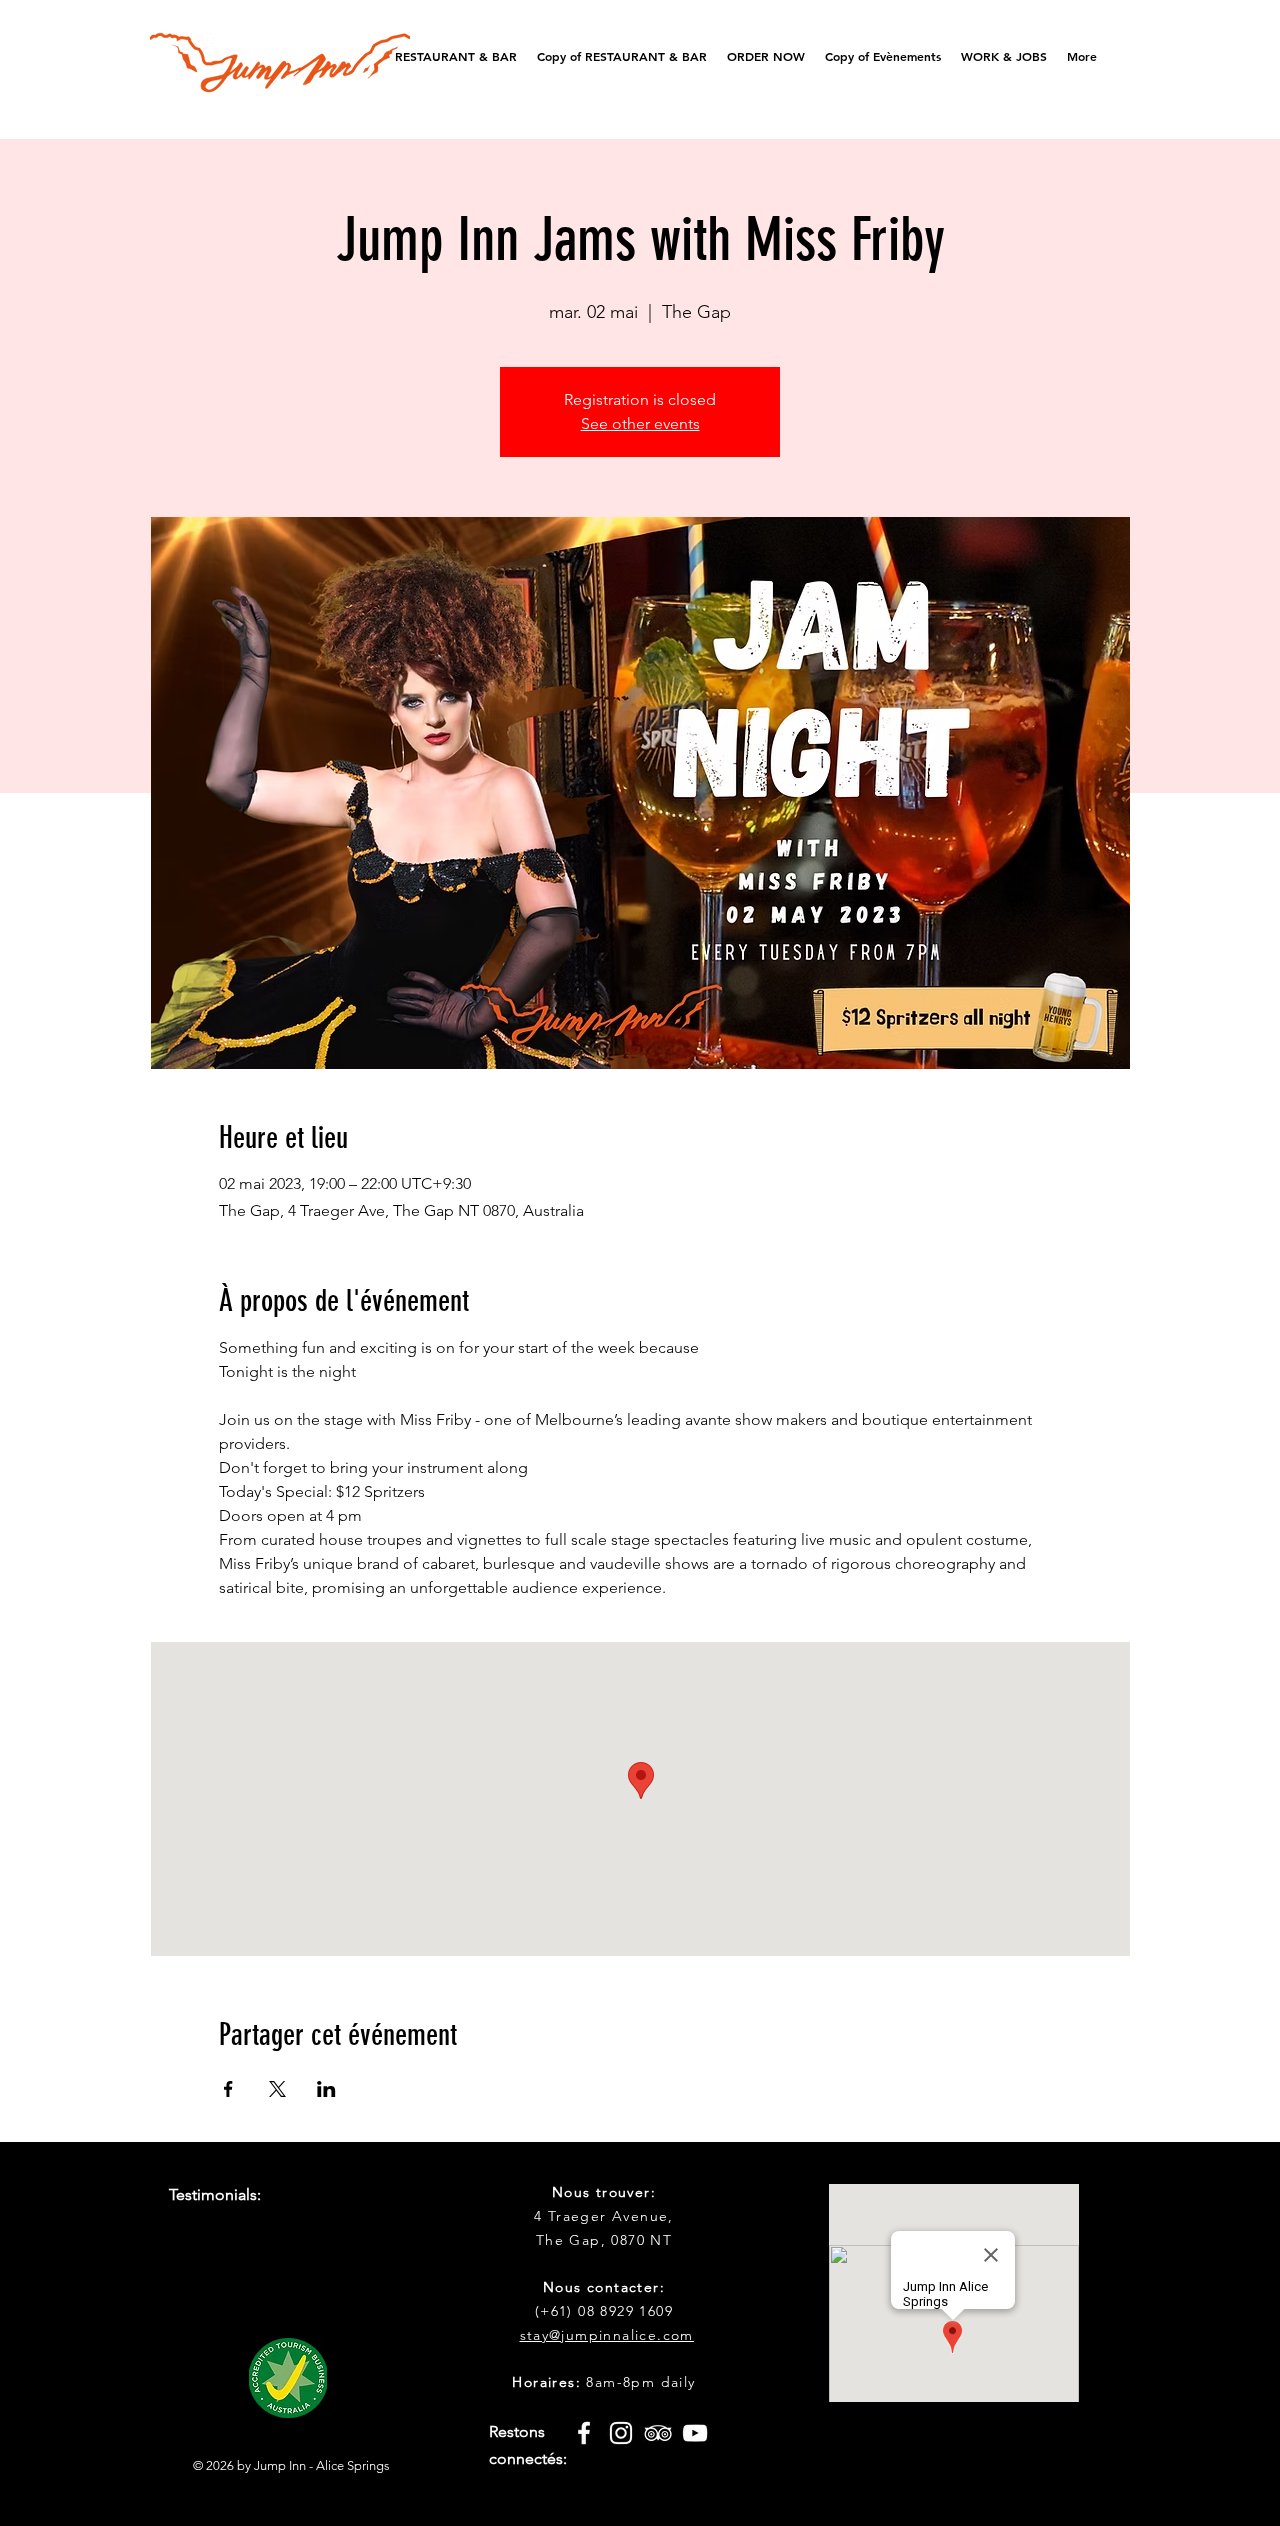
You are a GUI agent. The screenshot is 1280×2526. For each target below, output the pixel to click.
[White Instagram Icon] (621, 2433)
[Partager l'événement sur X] (277, 2089)
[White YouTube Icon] (695, 2433)
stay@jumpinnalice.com (607, 2335)
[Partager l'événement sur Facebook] (228, 2089)
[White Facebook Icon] (584, 2433)
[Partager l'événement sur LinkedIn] (326, 2089)
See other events (640, 423)
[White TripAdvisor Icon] (658, 2433)
